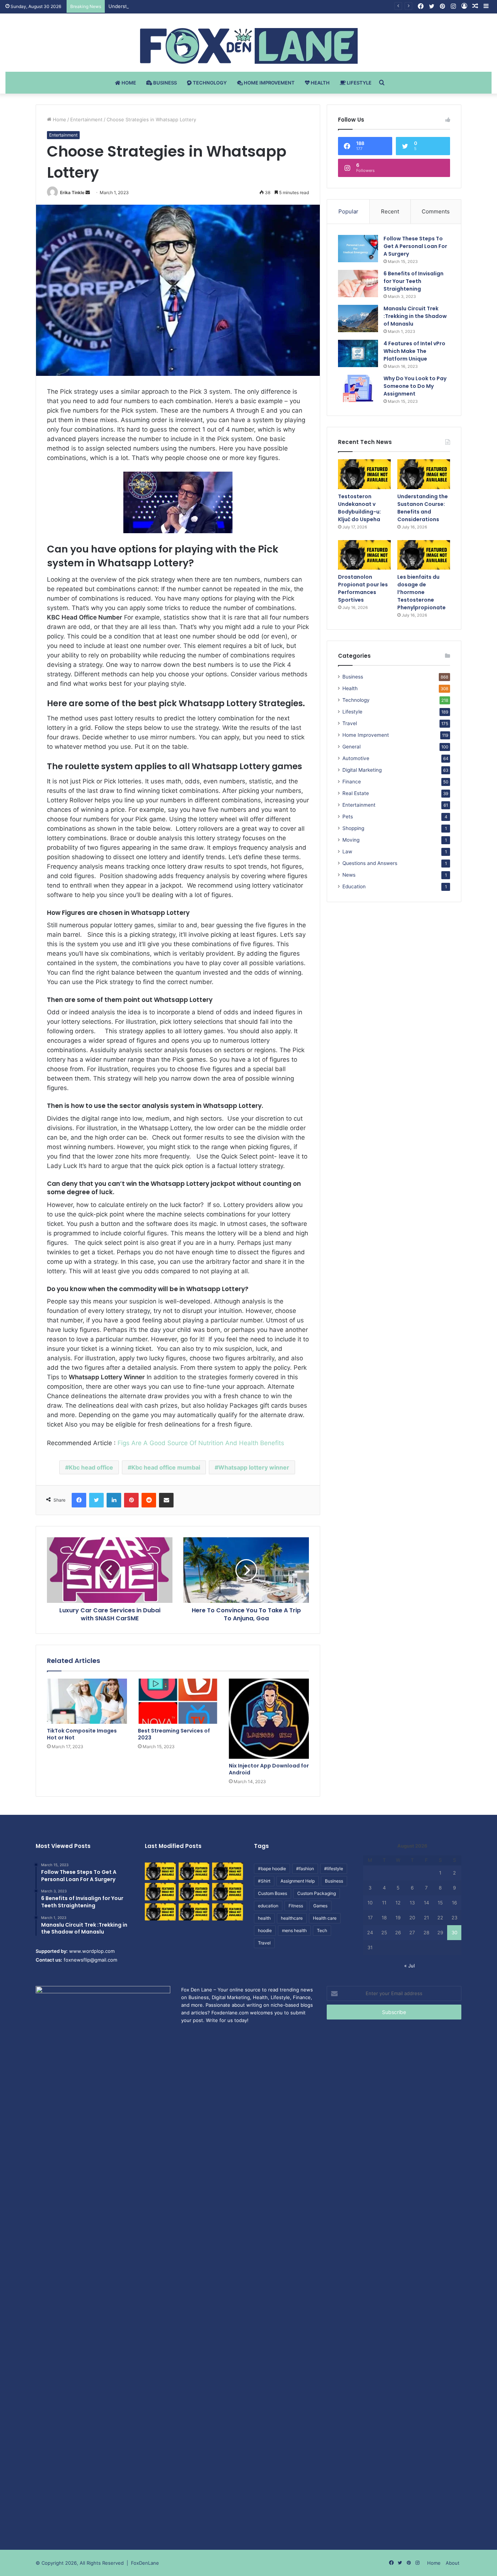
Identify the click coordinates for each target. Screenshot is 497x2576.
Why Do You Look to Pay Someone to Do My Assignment (415, 386)
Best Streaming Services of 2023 (174, 1734)
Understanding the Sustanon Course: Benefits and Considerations (184, 6)
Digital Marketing (362, 770)
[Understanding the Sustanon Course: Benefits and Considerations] (424, 474)
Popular (348, 211)
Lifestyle (359, 83)
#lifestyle (334, 1869)
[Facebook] (79, 1500)
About (453, 2563)
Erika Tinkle (72, 192)
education (268, 1906)
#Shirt (264, 1881)
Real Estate (356, 793)
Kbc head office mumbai (166, 1467)
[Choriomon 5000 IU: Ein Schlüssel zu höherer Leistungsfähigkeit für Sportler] (160, 1871)
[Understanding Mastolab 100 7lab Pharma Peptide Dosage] (228, 1912)
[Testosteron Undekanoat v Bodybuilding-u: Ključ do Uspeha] (364, 474)
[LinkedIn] (114, 1500)
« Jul (409, 1966)
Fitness (296, 1906)
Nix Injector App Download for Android (269, 1769)
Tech (322, 1930)
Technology (209, 83)
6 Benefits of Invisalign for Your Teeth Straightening (413, 281)
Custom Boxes (273, 1893)
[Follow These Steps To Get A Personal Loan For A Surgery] (358, 249)
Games (320, 1906)
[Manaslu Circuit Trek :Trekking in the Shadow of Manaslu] (358, 318)
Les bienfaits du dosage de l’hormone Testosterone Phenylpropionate (422, 592)
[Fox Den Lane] (249, 46)
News (349, 875)
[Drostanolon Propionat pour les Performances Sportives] (364, 555)
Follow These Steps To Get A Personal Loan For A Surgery (415, 246)
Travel (350, 723)
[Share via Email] (166, 1500)
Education (354, 886)
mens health (294, 1930)
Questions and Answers (370, 863)
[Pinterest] (131, 1500)
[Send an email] (88, 192)
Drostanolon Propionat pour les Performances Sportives (363, 588)
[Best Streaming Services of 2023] (178, 1701)
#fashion (305, 1869)
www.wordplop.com (92, 1951)
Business (164, 83)
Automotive (356, 758)
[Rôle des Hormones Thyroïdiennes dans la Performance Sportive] (194, 1912)
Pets (348, 817)
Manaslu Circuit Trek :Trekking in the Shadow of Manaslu (415, 316)
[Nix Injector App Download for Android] (269, 1719)
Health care (325, 1918)
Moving (351, 840)
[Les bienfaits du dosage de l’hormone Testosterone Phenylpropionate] (424, 555)
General (351, 747)
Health (320, 83)
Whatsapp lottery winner (254, 1467)
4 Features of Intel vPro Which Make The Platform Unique (414, 351)
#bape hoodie (272, 1869)
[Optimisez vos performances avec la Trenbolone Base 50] (228, 1892)
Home (128, 83)
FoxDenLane (145, 2563)
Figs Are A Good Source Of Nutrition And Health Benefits (201, 1443)
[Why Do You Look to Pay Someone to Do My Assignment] (358, 388)
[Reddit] (149, 1500)
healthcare (292, 1918)
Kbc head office (91, 1467)
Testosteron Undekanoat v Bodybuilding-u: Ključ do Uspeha (359, 508)
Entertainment (86, 119)
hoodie (265, 1930)
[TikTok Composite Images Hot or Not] (87, 1701)
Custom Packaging (317, 1893)
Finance (352, 782)
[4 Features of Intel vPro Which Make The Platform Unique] (358, 353)
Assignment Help (298, 1881)
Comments (436, 211)
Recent (390, 211)
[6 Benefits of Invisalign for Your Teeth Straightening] (358, 284)
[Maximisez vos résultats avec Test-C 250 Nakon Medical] (160, 1912)
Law (347, 852)
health (264, 1918)
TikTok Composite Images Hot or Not (82, 1734)
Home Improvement (269, 83)
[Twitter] (96, 1500)
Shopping (353, 828)
